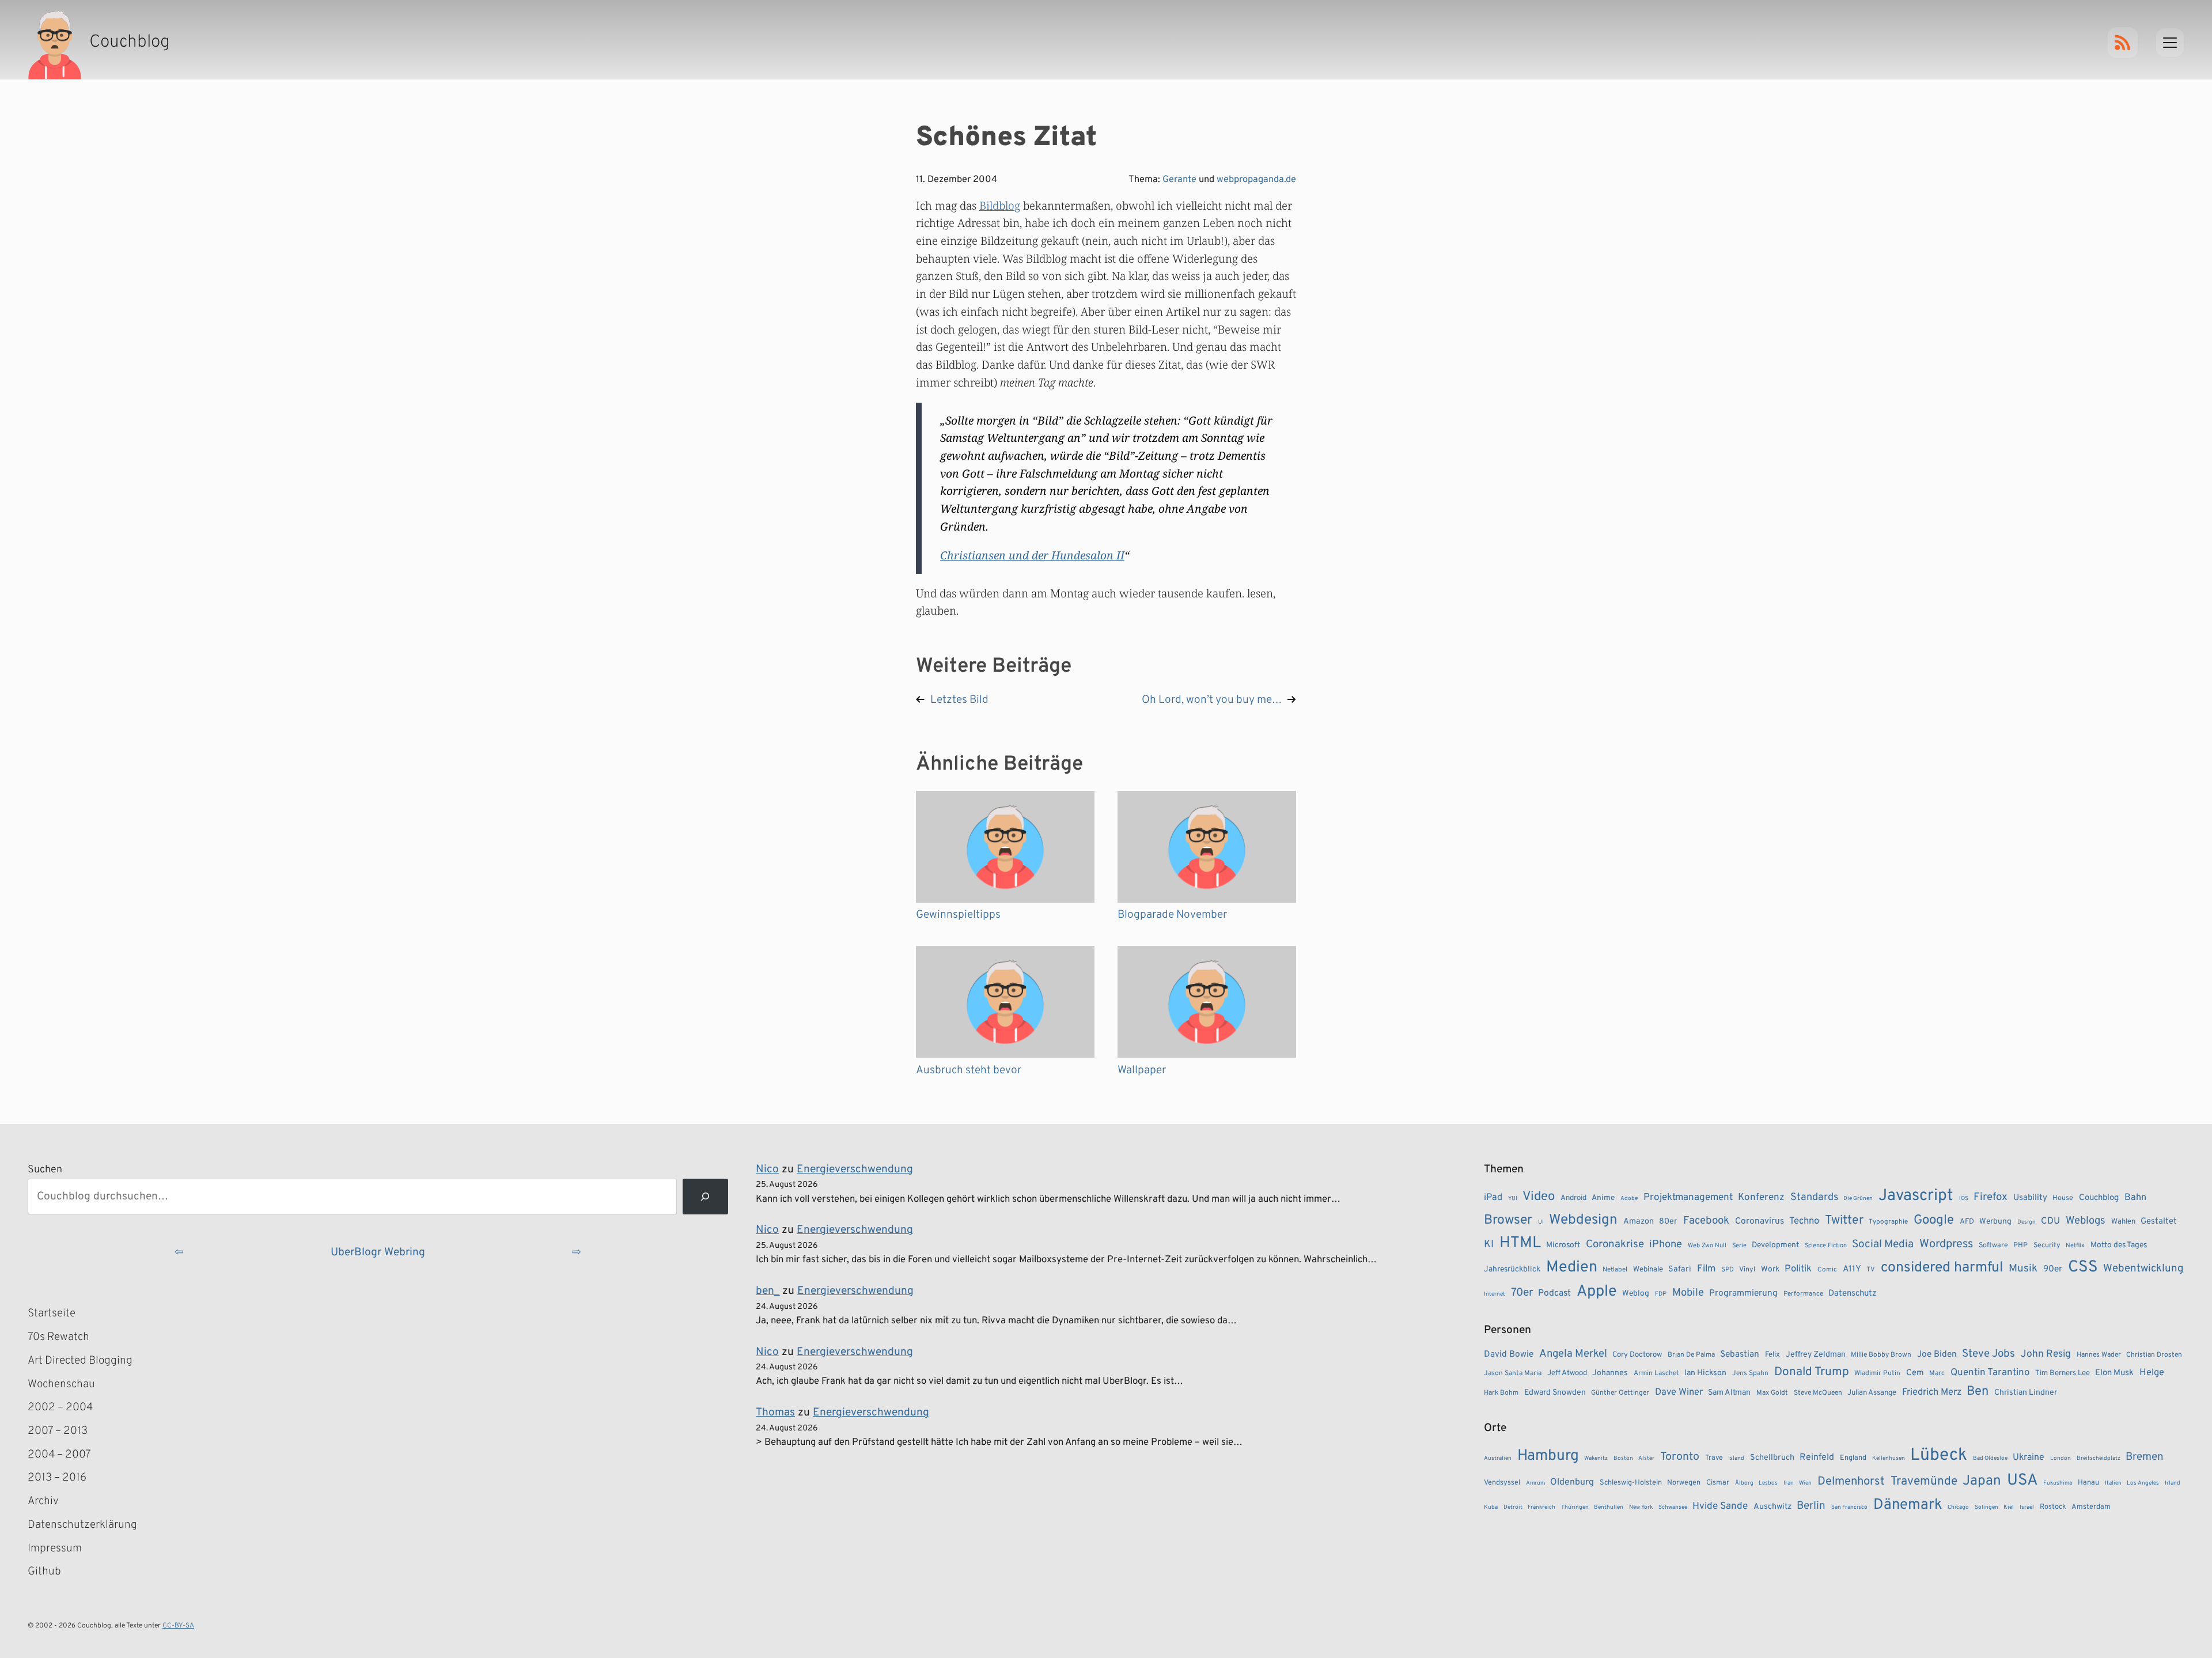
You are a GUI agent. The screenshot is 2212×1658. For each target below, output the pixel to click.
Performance (1803, 1294)
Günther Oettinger (1620, 1393)
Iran (1789, 1483)
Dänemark (1908, 1505)
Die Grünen (1858, 1199)
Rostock (2053, 1507)
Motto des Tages (2119, 1245)
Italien (2113, 1483)
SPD (1728, 1270)
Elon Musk (2114, 1373)
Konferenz (1761, 1198)
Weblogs (2086, 1221)
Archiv (43, 1501)
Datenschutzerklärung (82, 1525)
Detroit (1513, 1507)
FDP (1661, 1294)
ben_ (768, 1291)
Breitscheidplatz (2099, 1458)
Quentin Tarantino (1990, 1373)
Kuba (1491, 1507)
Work (1770, 1269)
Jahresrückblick (1512, 1269)
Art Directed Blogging (80, 1361)
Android (1573, 1198)
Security (2047, 1246)
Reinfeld (1817, 1458)
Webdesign (1583, 1220)
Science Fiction (1826, 1246)
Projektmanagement (1688, 1198)
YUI (1513, 1199)
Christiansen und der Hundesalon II (1032, 555)
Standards (1814, 1197)
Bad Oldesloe (1990, 1458)
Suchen (45, 1170)
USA (2022, 1481)
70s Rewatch (58, 1337)
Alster (1646, 1458)
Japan (1982, 1481)
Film (1706, 1269)
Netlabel (1615, 1270)
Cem (1915, 1373)
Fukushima (2058, 1483)
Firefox (1991, 1197)
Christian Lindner (2026, 1393)
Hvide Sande (1720, 1506)
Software (1993, 1246)
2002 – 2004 (60, 1407)
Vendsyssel (1502, 1483)
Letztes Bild (959, 700)
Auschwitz (1772, 1507)
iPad (1493, 1198)
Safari (1680, 1269)
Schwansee (1673, 1507)
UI (1541, 1222)
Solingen (1986, 1507)
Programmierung (1743, 1293)
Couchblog (2099, 1198)
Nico (767, 1169)
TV (1871, 1270)
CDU (2050, 1221)
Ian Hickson (1705, 1373)
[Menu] (2170, 43)
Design (2027, 1222)
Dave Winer (1679, 1392)
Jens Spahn (1750, 1373)
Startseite (52, 1313)
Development (1775, 1245)
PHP (2020, 1246)
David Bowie (1509, 1354)
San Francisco (1849, 1507)
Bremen (2145, 1457)
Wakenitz (1596, 1458)
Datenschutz (1853, 1294)
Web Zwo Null (1707, 1246)
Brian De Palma (1691, 1355)
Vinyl (1747, 1270)
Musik (2023, 1269)
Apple (1597, 1292)
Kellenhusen (1889, 1458)
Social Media (1883, 1244)
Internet (1495, 1294)
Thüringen (1575, 1507)
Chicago (1958, 1507)
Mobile (1688, 1293)
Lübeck (1939, 1456)
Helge (2152, 1373)
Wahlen (2123, 1222)
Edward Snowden (1555, 1393)
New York (1641, 1507)
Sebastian (1740, 1354)
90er (2053, 1269)
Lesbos (1768, 1483)
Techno (1804, 1221)
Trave (1714, 1458)
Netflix (2075, 1246)
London (2061, 1458)
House (2063, 1198)
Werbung (1995, 1222)
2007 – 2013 (58, 1431)
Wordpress (1946, 1244)
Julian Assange (1872, 1393)
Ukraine (2029, 1458)
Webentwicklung (2143, 1269)
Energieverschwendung (855, 1169)
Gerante (1179, 180)
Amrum (1535, 1483)
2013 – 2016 (57, 1478)
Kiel (2009, 1507)
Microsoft (1563, 1245)
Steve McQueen (1818, 1393)
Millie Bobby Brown (1881, 1355)
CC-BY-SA (178, 1626)
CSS (2083, 1267)
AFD (1967, 1222)
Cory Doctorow (1637, 1355)
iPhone (1666, 1245)
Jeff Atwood (1567, 1373)
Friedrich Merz (1932, 1392)
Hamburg (1548, 1456)
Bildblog (1000, 205)
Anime (1603, 1198)
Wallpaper (1142, 1070)
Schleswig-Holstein (1631, 1483)
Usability (2030, 1198)
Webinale (1648, 1269)
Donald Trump (1812, 1372)
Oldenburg (1572, 1482)
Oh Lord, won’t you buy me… (1212, 700)
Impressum (55, 1549)
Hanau (2088, 1483)
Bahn (2135, 1198)
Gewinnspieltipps (958, 915)
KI (1489, 1245)
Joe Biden (1937, 1354)
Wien (1805, 1483)
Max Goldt (1772, 1393)
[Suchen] (705, 1197)
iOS (1964, 1199)
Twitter (1844, 1220)
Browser (1508, 1220)
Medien (1572, 1267)
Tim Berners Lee (2063, 1373)
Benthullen (1609, 1507)
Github (61, 1573)
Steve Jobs (1988, 1354)
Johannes (1610, 1373)
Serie (1739, 1246)
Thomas (775, 1413)
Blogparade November (1172, 915)
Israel (2027, 1507)
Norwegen (1684, 1483)
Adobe (1629, 1199)
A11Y (1852, 1269)
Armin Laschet (1656, 1373)
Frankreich (1541, 1507)
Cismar (1718, 1483)
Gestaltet (2159, 1222)
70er (1522, 1293)
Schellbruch (1772, 1458)
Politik (1798, 1269)
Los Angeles (2143, 1483)
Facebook (1706, 1221)
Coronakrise (1615, 1244)
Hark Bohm (1501, 1393)
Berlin (1811, 1506)
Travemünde (1924, 1481)
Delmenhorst (1851, 1482)
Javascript (1916, 1196)
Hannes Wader (2099, 1355)
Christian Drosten (2154, 1355)
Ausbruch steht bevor (969, 1070)
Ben (1978, 1392)
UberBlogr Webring (378, 1252)
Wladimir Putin (1877, 1373)
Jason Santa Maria (1513, 1373)
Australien (1498, 1458)
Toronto (1680, 1457)
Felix (1772, 1355)
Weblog (1636, 1294)
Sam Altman (1729, 1393)
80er (1668, 1221)
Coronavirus (1760, 1221)
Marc (1937, 1373)
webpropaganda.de (1256, 180)
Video (1539, 1197)
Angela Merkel (1573, 1354)
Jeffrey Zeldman (1816, 1355)
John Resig (2046, 1354)
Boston (1623, 1458)
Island (1736, 1458)
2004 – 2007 (59, 1455)
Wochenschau (61, 1384)
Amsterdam (2091, 1507)
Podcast (1554, 1293)
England (1853, 1458)
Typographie (1888, 1222)
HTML (1520, 1243)
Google (1934, 1220)
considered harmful (1942, 1268)
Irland (2173, 1483)
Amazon (1639, 1221)
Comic (1827, 1270)
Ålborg (1744, 1483)
